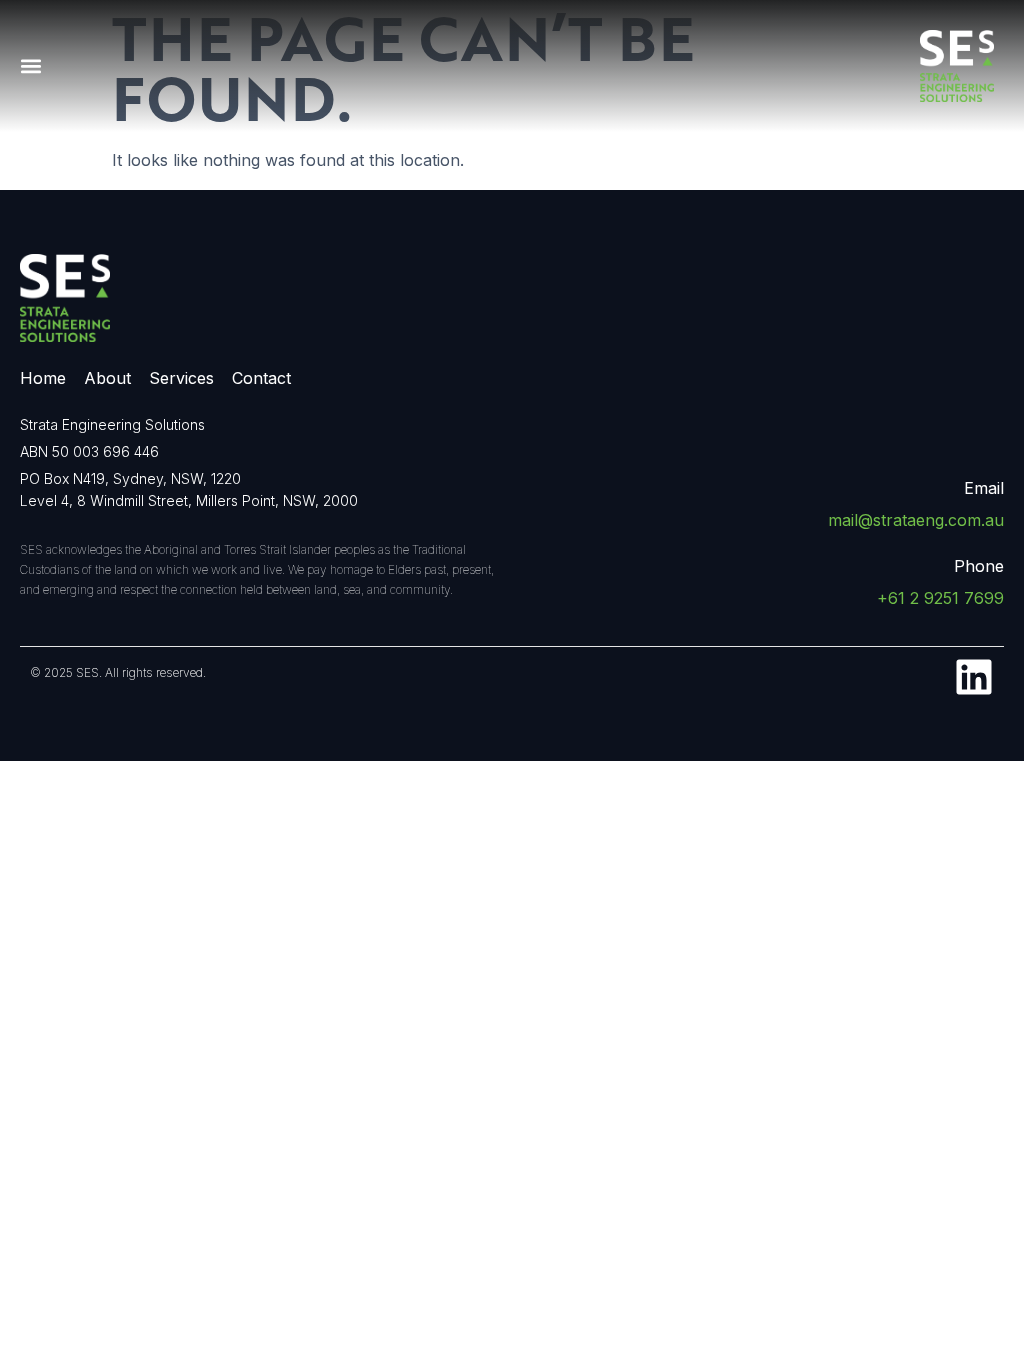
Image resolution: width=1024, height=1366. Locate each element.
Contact (261, 378)
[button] (31, 66)
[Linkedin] (974, 677)
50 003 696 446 (105, 451)
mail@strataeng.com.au (916, 520)
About (107, 378)
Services (181, 378)
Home (43, 378)
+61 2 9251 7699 (940, 598)
